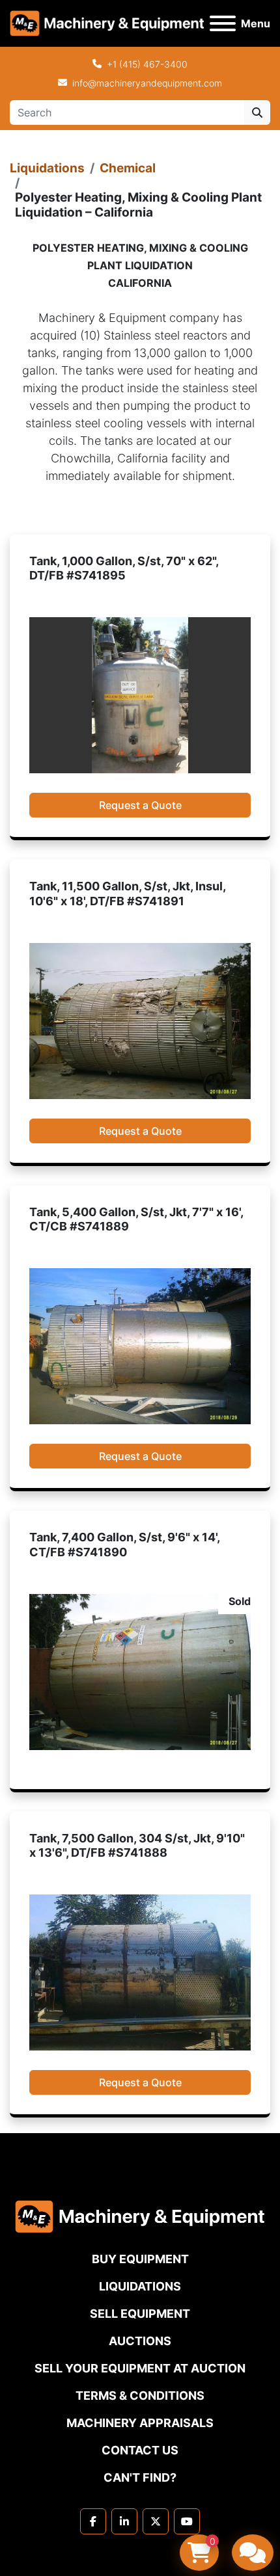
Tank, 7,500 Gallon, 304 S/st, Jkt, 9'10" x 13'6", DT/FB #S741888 (137, 1846)
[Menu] (223, 23)
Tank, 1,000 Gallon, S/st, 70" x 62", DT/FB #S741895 (124, 568)
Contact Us (140, 2450)
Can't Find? (140, 2477)
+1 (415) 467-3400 (147, 64)
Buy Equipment (140, 2259)
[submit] (257, 113)
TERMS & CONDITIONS (140, 2396)
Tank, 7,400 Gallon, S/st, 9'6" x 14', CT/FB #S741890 (124, 1545)
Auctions (140, 2341)
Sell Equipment (140, 2314)
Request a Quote (140, 805)
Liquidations (47, 168)
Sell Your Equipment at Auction (140, 2368)
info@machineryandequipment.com (147, 83)
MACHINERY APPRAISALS (140, 2423)
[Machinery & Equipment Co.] (140, 2216)
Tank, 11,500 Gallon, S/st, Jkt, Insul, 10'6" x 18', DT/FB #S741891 (127, 894)
